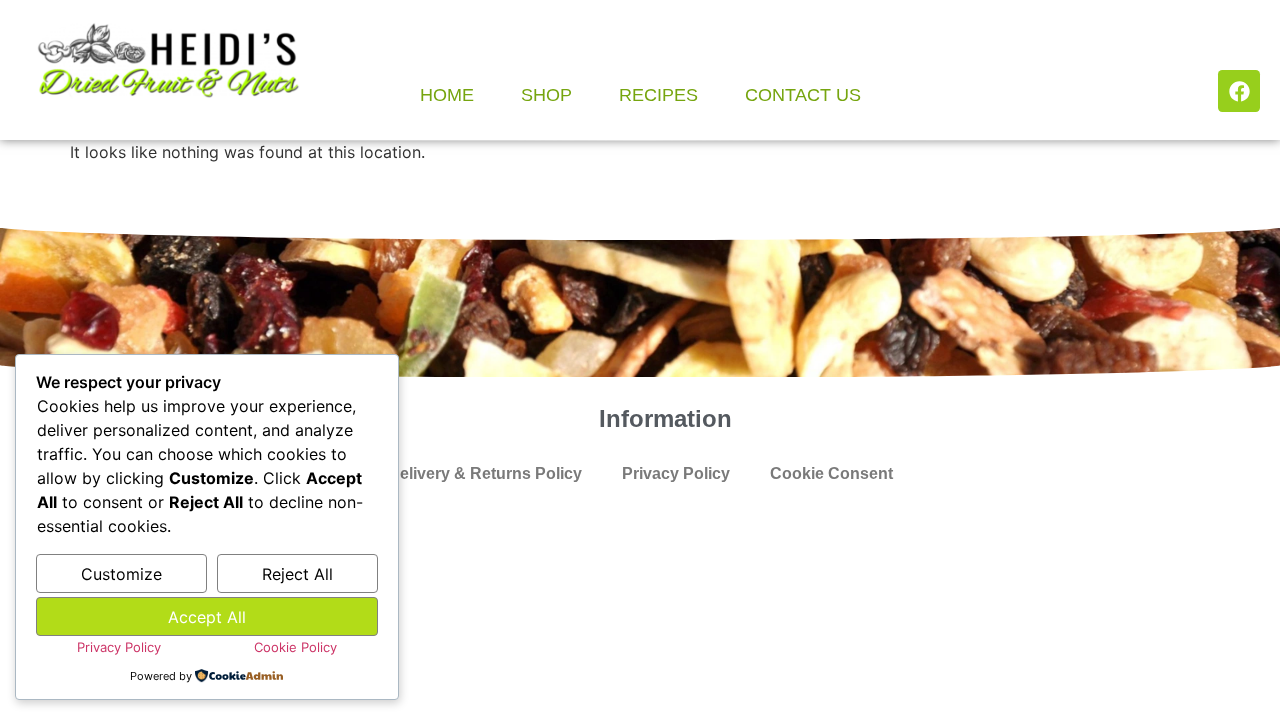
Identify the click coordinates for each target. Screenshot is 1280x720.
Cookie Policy (295, 647)
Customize (121, 574)
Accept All (207, 617)
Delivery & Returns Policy (485, 473)
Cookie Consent (831, 473)
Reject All (297, 574)
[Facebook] (1239, 91)
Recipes (658, 95)
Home (447, 95)
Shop (546, 95)
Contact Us (803, 95)
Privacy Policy (676, 473)
